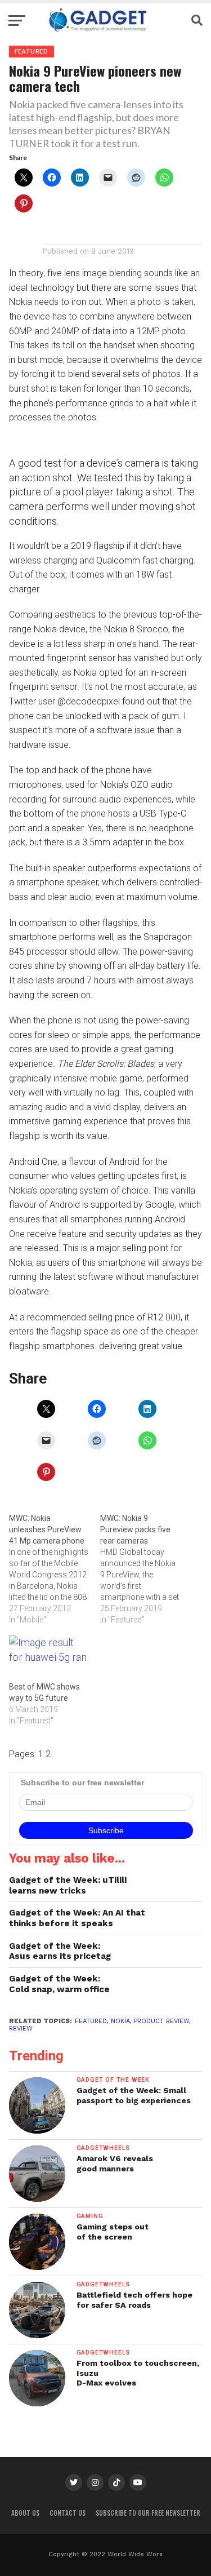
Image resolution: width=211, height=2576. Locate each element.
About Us (25, 2513)
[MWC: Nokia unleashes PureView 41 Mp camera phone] (55, 1569)
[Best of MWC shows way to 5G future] (49, 1658)
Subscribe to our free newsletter (148, 2513)
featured (91, 2021)
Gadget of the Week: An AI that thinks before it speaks (77, 1918)
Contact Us (68, 2513)
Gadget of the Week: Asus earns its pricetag (60, 1951)
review (21, 2029)
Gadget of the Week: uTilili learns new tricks (68, 1885)
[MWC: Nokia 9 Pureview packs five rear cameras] (146, 1569)
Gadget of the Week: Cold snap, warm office (59, 1984)
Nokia (120, 2021)
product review (161, 2021)
